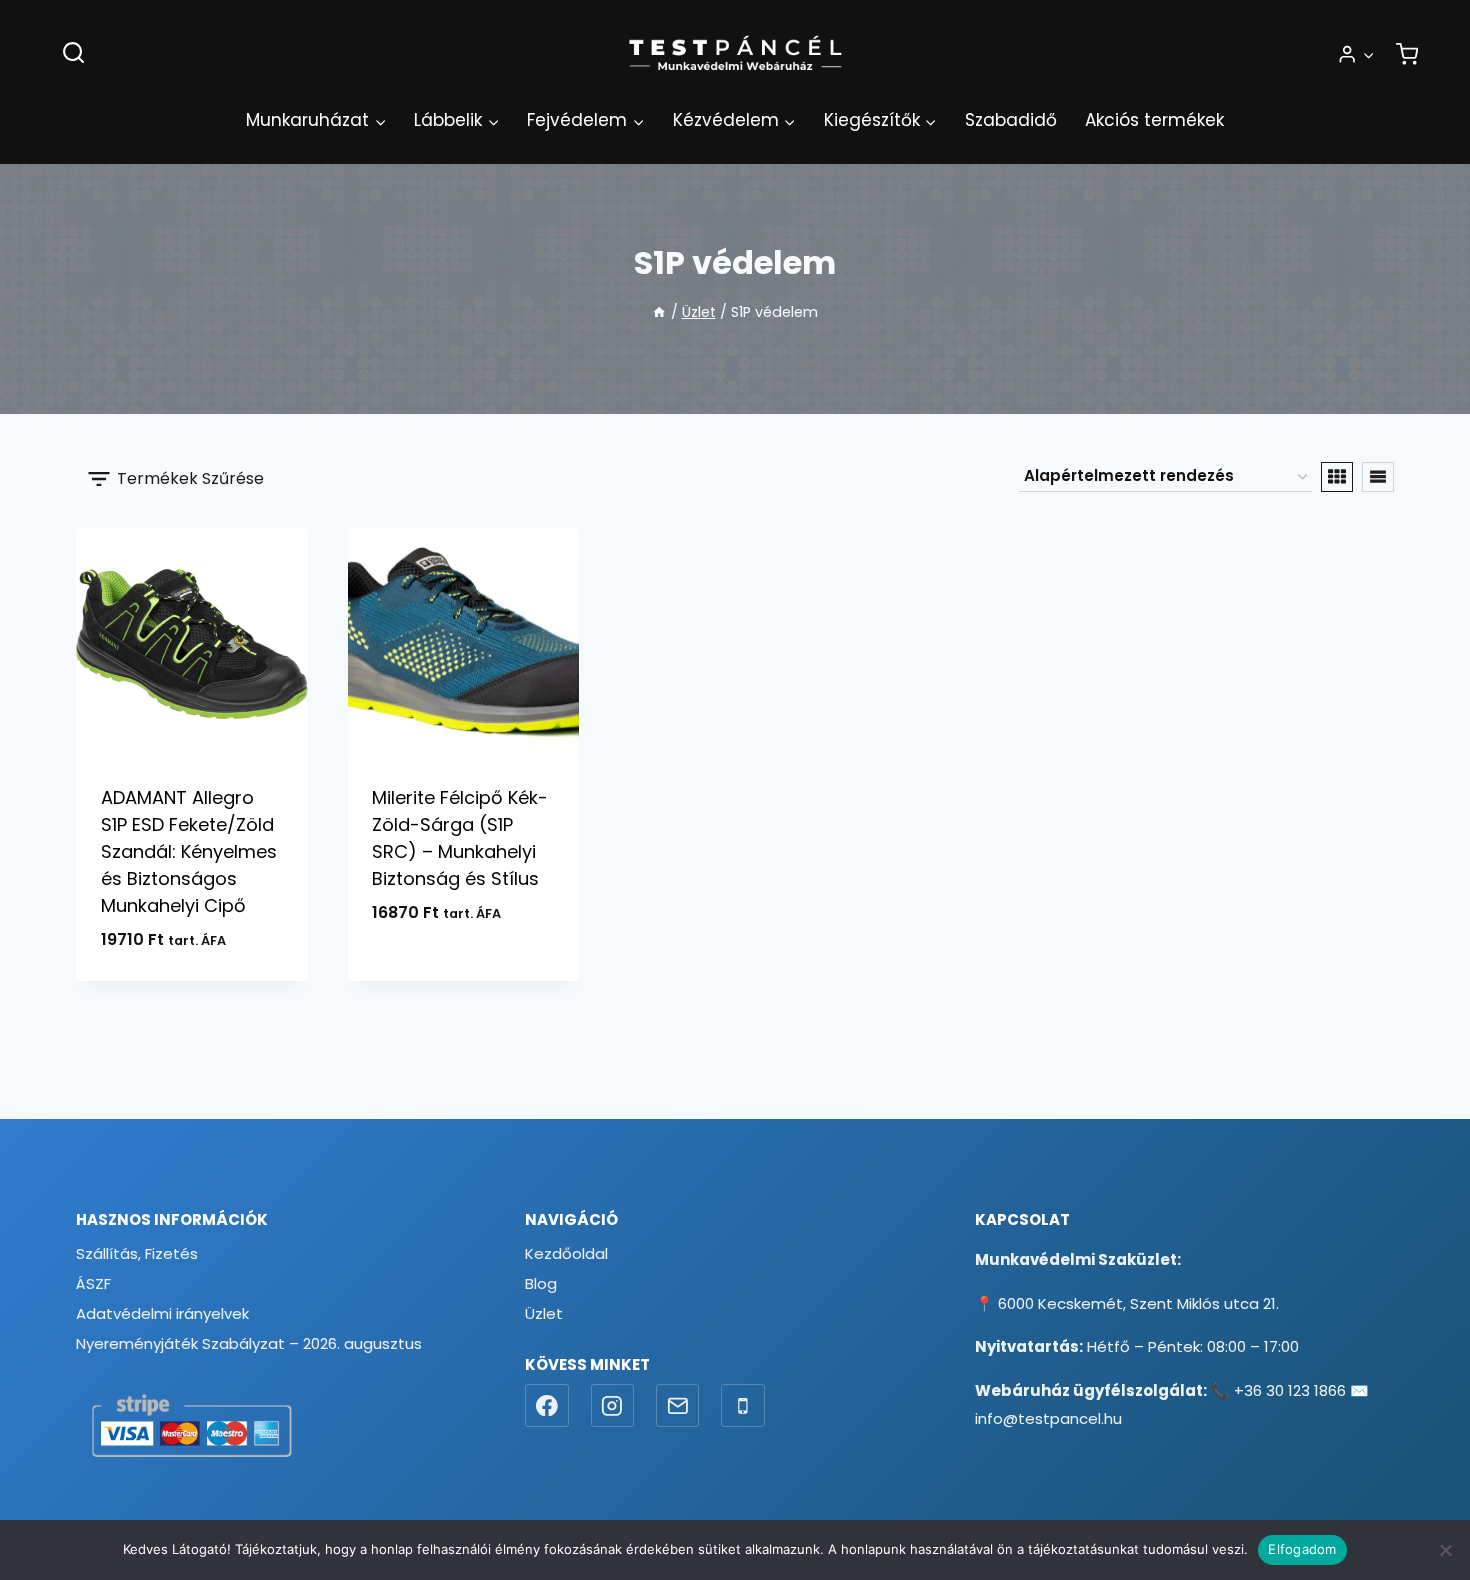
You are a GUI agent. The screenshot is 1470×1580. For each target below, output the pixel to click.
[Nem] (1445, 1550)
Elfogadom (1302, 1549)
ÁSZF (93, 1283)
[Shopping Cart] (1407, 54)
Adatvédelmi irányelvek (162, 1313)
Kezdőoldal (566, 1253)
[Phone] (743, 1406)
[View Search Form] (73, 53)
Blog (541, 1283)
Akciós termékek (1154, 120)
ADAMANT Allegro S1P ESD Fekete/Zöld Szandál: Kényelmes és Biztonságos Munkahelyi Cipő (189, 851)
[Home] (659, 312)
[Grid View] (1337, 477)
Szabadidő (1011, 120)
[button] (1368, 54)
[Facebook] (547, 1406)
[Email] (678, 1406)
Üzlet (544, 1313)
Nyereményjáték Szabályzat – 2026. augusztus (249, 1343)
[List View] (1378, 477)
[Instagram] (613, 1406)
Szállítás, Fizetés (137, 1253)
